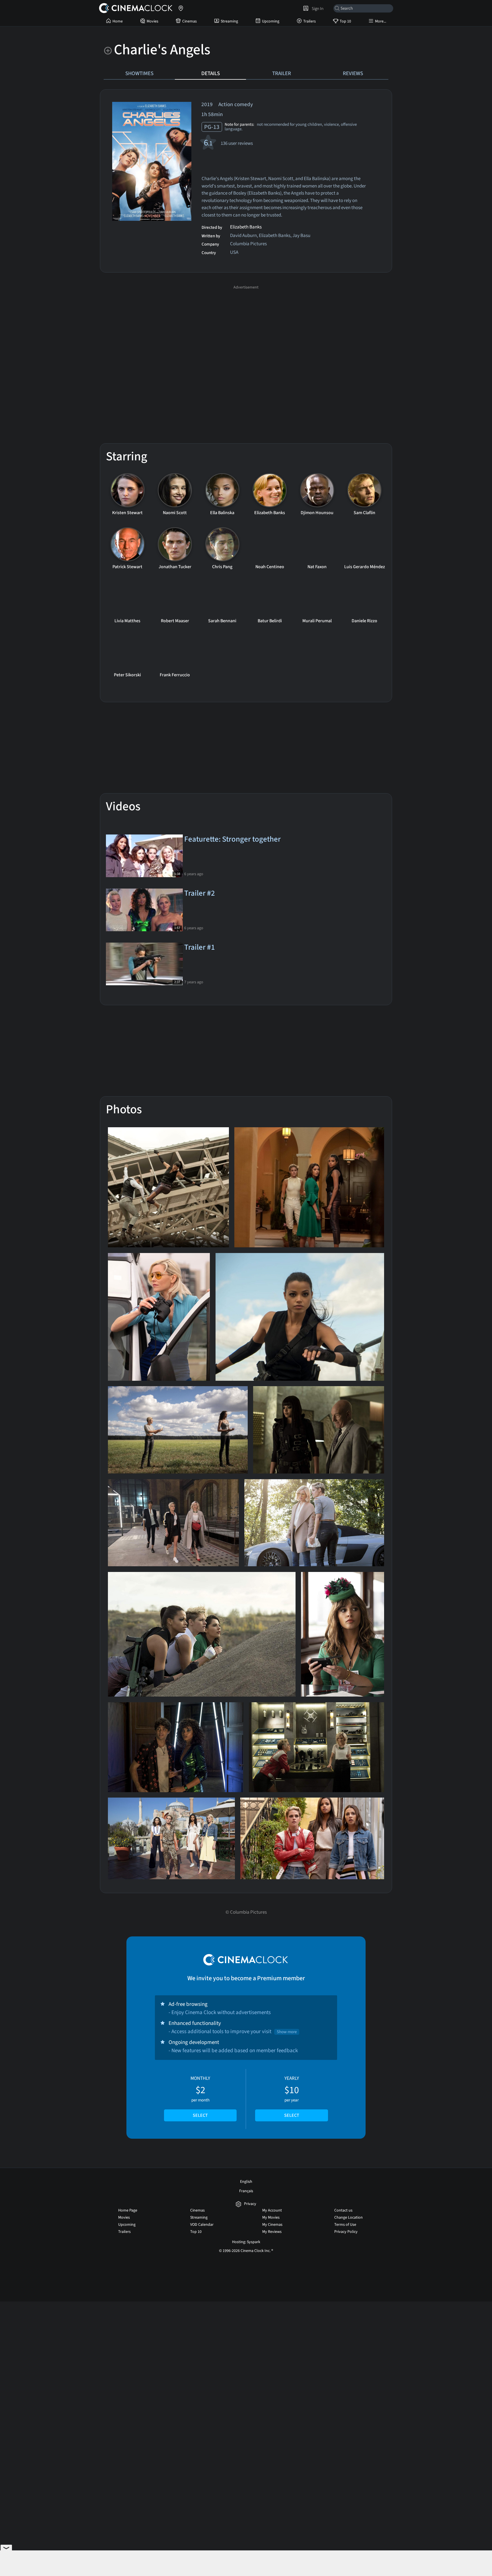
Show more (287, 2032)
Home (118, 21)
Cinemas (189, 21)
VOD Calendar (202, 2225)
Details (211, 73)
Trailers (309, 21)
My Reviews (272, 2232)
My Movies (271, 2218)
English (246, 2182)
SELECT (200, 2115)
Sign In (317, 9)
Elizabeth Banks (246, 227)
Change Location (348, 2218)
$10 (292, 2097)
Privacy (250, 2204)
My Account (272, 2210)
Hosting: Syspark (246, 2242)
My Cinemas (272, 2225)
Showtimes (139, 73)
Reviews (353, 73)
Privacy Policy (346, 2232)
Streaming (229, 21)
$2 (200, 2097)
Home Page (128, 2210)
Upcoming (271, 21)
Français (246, 2191)
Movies (152, 21)
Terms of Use (345, 2225)
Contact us (343, 2210)
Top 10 (345, 21)
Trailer (282, 73)
